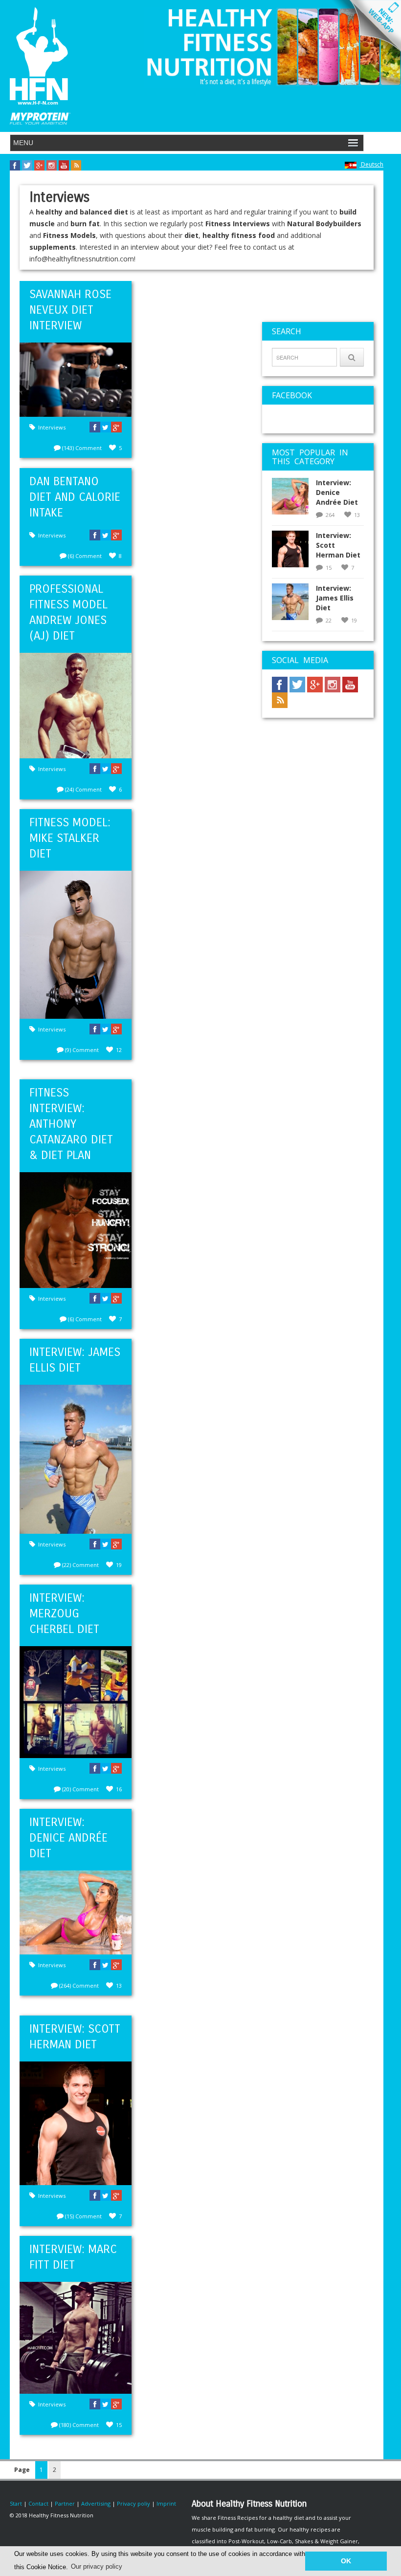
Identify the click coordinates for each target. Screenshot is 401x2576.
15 (329, 568)
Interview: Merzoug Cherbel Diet (64, 1613)
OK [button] (346, 2561)
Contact (38, 2503)
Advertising (96, 2503)
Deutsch (371, 164)
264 (330, 515)
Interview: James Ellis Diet (335, 598)
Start (16, 2503)
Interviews (52, 427)
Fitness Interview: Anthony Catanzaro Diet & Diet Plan (71, 1124)
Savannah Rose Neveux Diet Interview (70, 310)
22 (329, 620)
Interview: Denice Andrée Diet (68, 1838)
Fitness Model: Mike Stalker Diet (70, 838)
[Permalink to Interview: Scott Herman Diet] (294, 552)
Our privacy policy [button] (97, 2566)
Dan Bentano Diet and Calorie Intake (75, 497)
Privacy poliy (134, 2503)
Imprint (166, 2503)
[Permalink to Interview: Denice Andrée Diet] (294, 499)
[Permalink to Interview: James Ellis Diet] (294, 605)
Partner (65, 2503)
